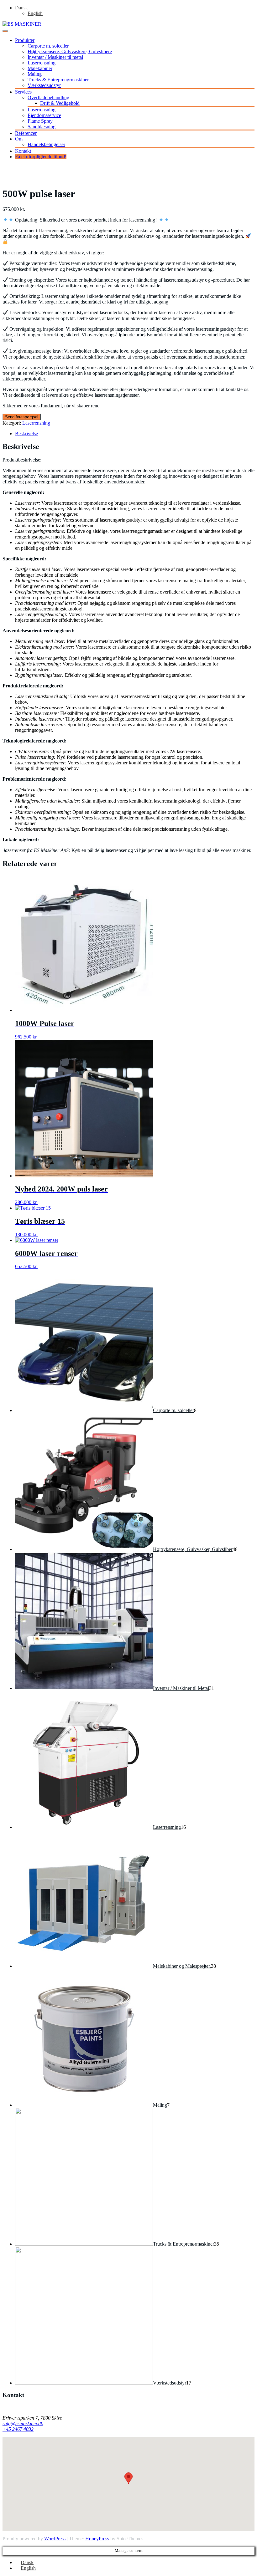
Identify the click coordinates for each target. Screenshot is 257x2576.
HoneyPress (97, 2539)
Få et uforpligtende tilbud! (41, 157)
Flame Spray (40, 121)
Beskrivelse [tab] (26, 434)
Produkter (25, 40)
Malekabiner (40, 68)
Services (23, 92)
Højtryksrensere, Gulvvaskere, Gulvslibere (70, 51)
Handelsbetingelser (46, 144)
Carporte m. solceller (48, 46)
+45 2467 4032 (18, 2429)
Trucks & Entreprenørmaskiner (58, 80)
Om (19, 139)
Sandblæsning (42, 127)
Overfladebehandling (48, 97)
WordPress (55, 2539)
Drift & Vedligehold (60, 103)
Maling (35, 74)
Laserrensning (42, 63)
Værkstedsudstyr (44, 85)
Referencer (26, 133)
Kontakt (23, 151)
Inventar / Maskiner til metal (55, 57)
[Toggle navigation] (5, 31)
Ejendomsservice (44, 115)
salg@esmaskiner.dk (23, 2423)
